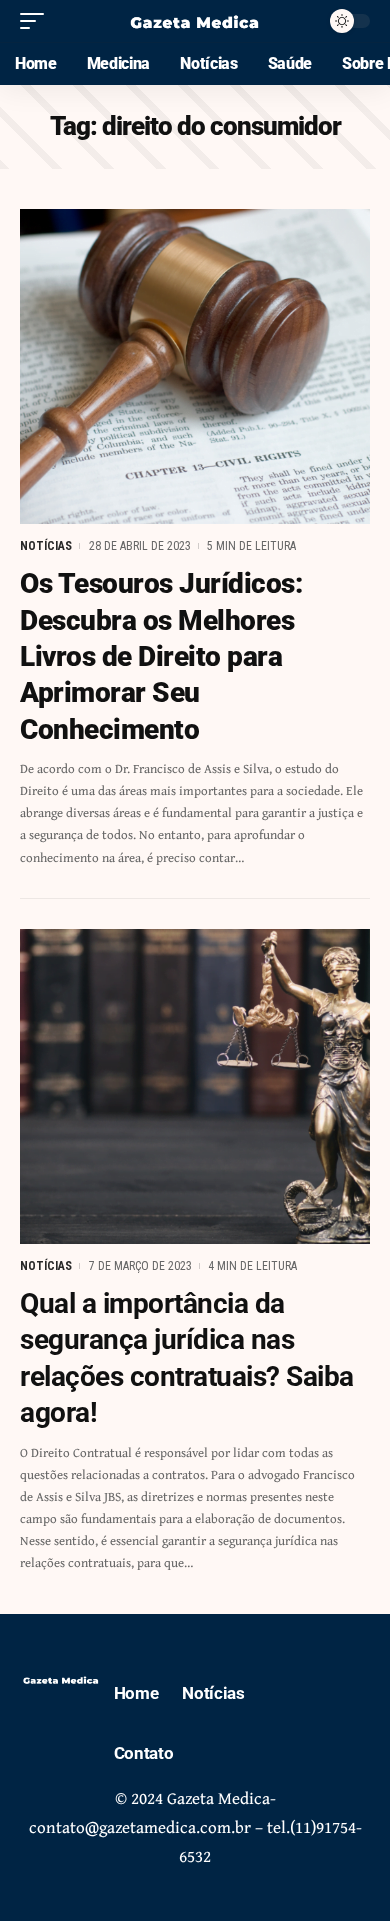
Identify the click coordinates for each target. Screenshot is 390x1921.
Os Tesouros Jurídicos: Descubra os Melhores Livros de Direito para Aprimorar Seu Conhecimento (161, 656)
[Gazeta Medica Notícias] (195, 20)
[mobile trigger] (37, 21)
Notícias (46, 546)
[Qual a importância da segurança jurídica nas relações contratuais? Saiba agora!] (195, 1086)
